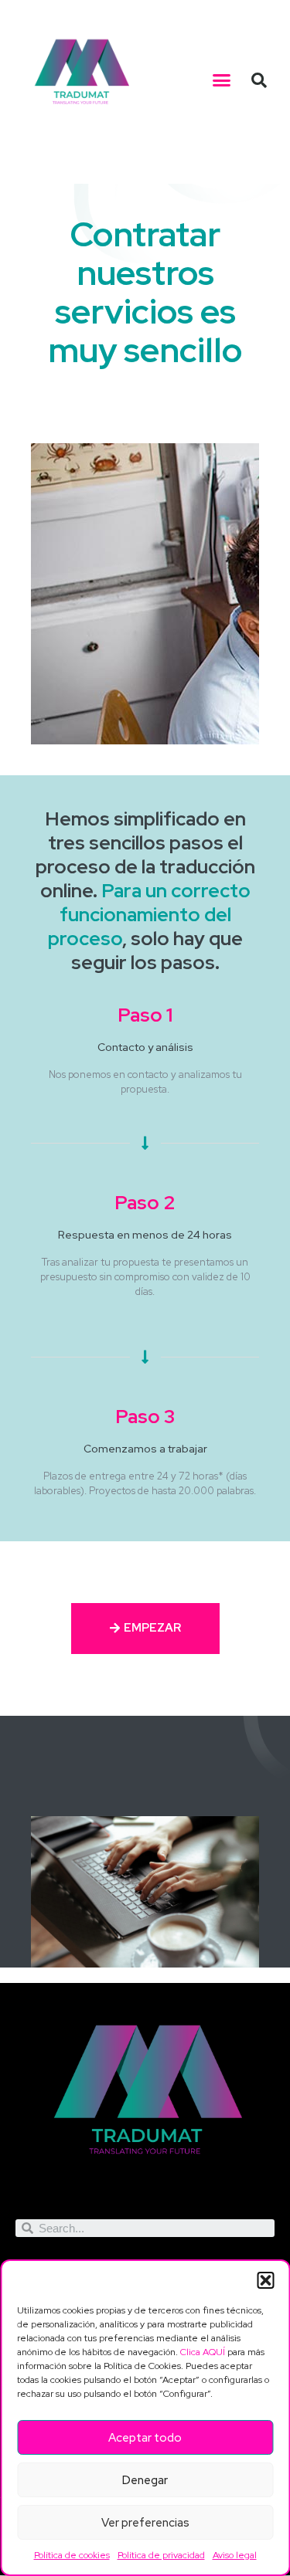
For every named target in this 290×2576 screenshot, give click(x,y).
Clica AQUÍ (203, 2352)
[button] (265, 2280)
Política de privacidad (161, 2555)
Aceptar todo (145, 2438)
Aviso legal (235, 2555)
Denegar (145, 2480)
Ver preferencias (145, 2523)
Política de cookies (72, 2555)
